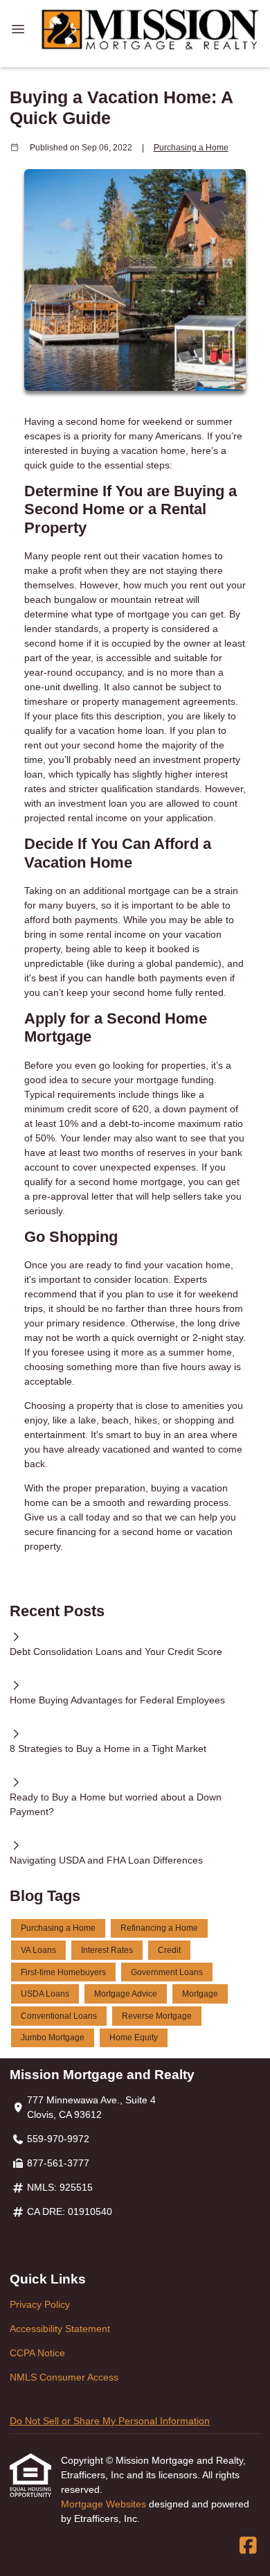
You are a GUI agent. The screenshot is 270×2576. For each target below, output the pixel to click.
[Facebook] (248, 2546)
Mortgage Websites (105, 2504)
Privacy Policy (40, 2304)
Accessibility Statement (60, 2329)
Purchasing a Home (191, 147)
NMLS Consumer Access (64, 2377)
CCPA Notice (37, 2353)
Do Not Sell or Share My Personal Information (110, 2421)
